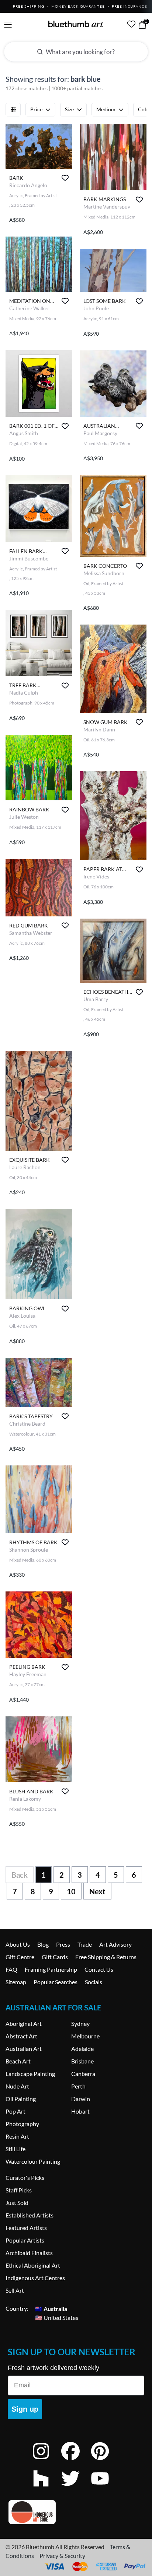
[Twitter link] (76, 2488)
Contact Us (99, 1969)
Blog (43, 1944)
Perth (78, 2086)
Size (69, 109)
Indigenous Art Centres (35, 2278)
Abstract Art (21, 2036)
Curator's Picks (25, 2177)
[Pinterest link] (106, 2461)
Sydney (80, 2023)
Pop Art (15, 2111)
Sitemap (16, 1982)
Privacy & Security (62, 2556)
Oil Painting (21, 2099)
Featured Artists (26, 2228)
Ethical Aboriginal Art (33, 2265)
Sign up (25, 2409)
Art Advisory (115, 1944)
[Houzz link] (46, 2488)
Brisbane (82, 2061)
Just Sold (17, 2203)
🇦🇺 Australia (51, 2308)
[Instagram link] (46, 2461)
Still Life (15, 2149)
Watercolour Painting (33, 2161)
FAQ (11, 1969)
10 (71, 1891)
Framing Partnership (51, 1969)
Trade (85, 1944)
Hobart (80, 2111)
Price (36, 109)
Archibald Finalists (29, 2253)
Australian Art (24, 2049)
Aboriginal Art (24, 2023)
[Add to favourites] (65, 178)
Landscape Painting (30, 2074)
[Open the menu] (8, 25)
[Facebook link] (76, 2461)
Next (97, 1891)
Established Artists (30, 2215)
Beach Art (18, 2061)
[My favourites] (131, 24)
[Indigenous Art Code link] (76, 2512)
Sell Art (15, 2290)
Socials (94, 1982)
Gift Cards (55, 1957)
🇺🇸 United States (57, 2317)
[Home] (76, 24)
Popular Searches (56, 1982)
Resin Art (17, 2136)
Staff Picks (19, 2190)
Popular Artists (25, 2240)
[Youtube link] (106, 2488)
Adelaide (82, 2049)
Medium (106, 109)
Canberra (83, 2074)
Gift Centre (20, 1957)
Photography (22, 2124)
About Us (18, 1944)
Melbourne (85, 2036)
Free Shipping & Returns (106, 1957)
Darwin (81, 2099)
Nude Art (17, 2086)
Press (63, 1944)
